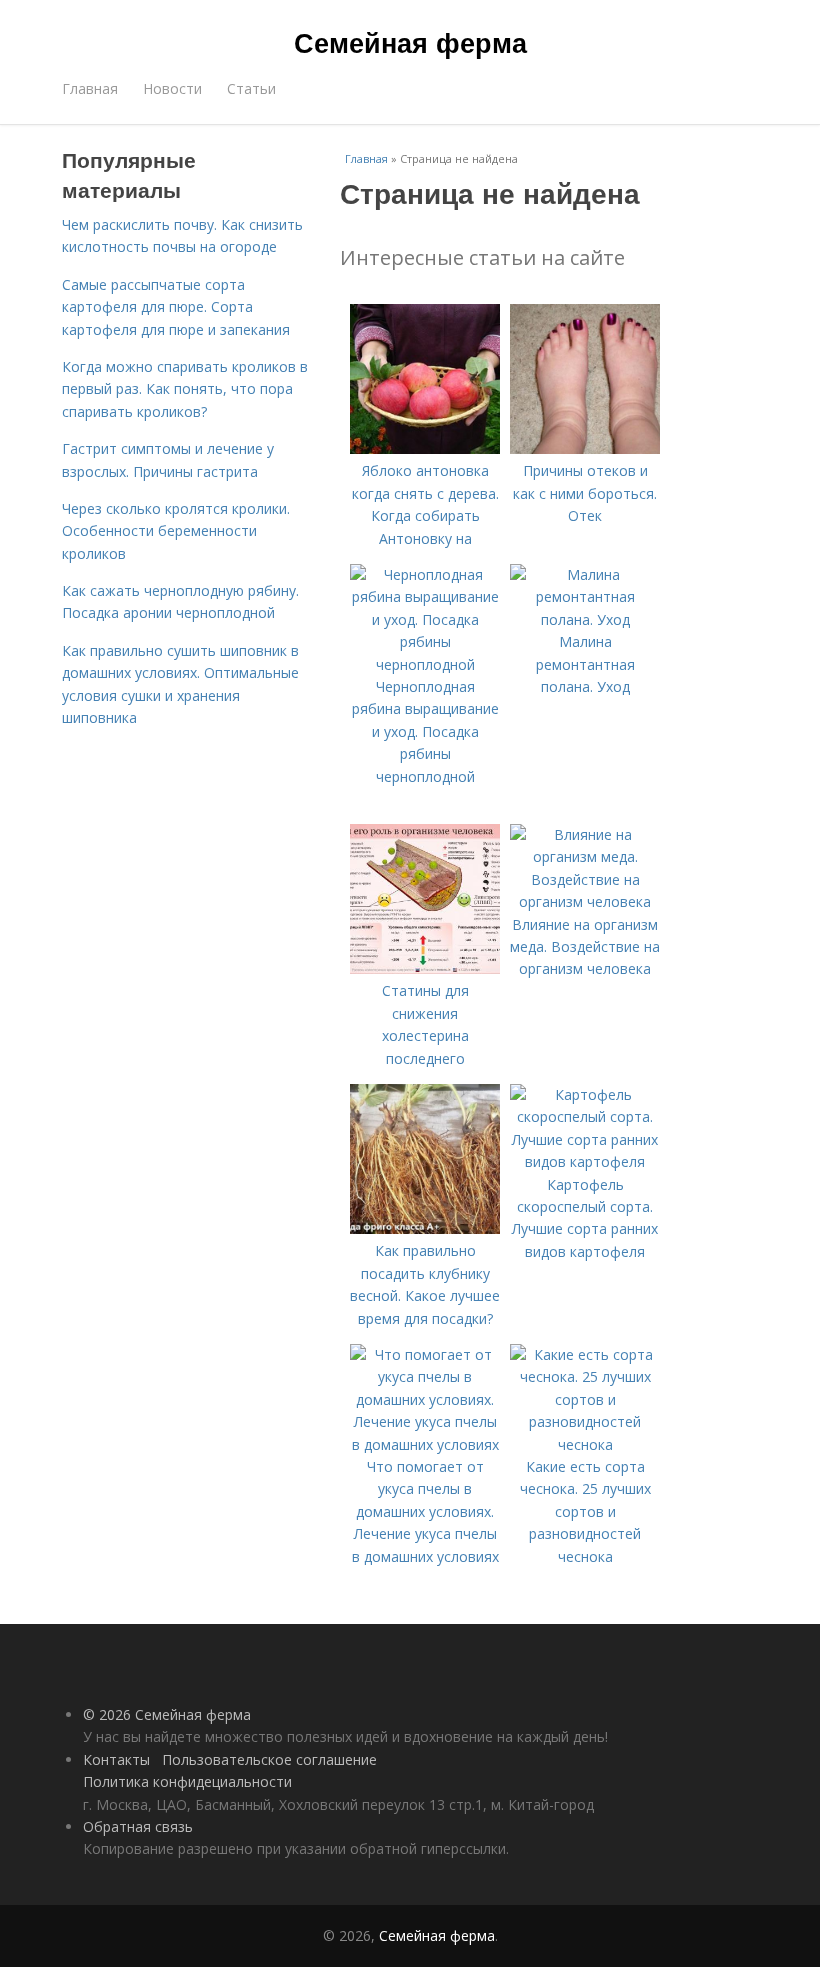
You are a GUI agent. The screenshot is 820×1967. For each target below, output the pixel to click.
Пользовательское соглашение (269, 1759)
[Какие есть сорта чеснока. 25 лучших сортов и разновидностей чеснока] (585, 1444)
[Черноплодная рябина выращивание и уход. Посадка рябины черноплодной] (425, 664)
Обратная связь (138, 1826)
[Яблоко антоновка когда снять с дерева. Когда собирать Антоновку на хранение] (425, 448)
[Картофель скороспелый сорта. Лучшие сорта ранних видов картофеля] (585, 1161)
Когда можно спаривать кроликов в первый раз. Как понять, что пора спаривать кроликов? (185, 389)
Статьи (251, 88)
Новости (172, 88)
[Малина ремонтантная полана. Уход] (585, 619)
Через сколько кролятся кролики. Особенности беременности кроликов (176, 531)
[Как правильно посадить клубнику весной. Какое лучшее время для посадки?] (425, 1228)
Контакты (116, 1759)
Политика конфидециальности (187, 1781)
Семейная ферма (410, 42)
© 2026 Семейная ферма (167, 1714)
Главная (90, 88)
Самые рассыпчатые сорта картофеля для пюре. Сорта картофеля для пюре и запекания (176, 307)
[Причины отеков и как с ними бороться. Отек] (585, 448)
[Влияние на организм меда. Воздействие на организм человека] (585, 901)
